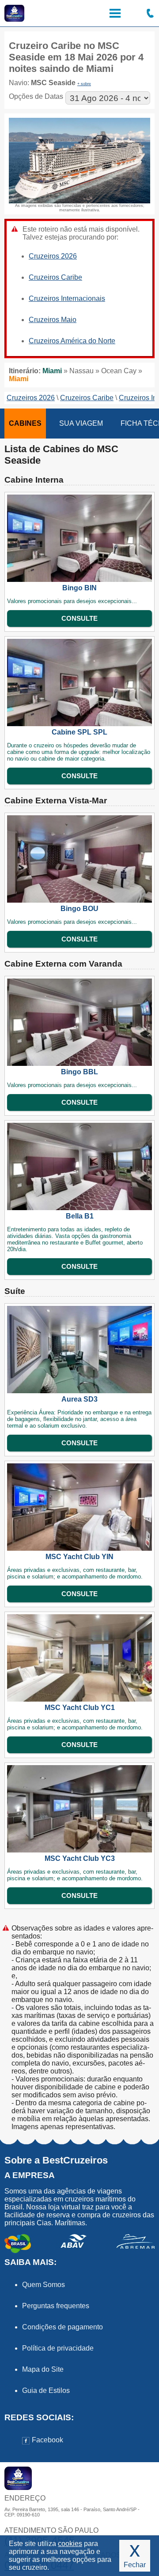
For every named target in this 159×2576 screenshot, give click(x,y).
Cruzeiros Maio (53, 320)
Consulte (79, 618)
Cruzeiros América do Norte (72, 341)
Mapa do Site (43, 2369)
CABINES (25, 423)
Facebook (47, 2440)
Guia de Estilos (46, 2390)
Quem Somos (44, 2285)
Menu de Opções (115, 13)
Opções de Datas (36, 96)
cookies (70, 2544)
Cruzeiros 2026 (53, 256)
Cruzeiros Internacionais (67, 298)
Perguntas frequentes (56, 2306)
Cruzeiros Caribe (55, 277)
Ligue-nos (150, 13)
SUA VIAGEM (81, 423)
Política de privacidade (58, 2348)
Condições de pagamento (62, 2327)
